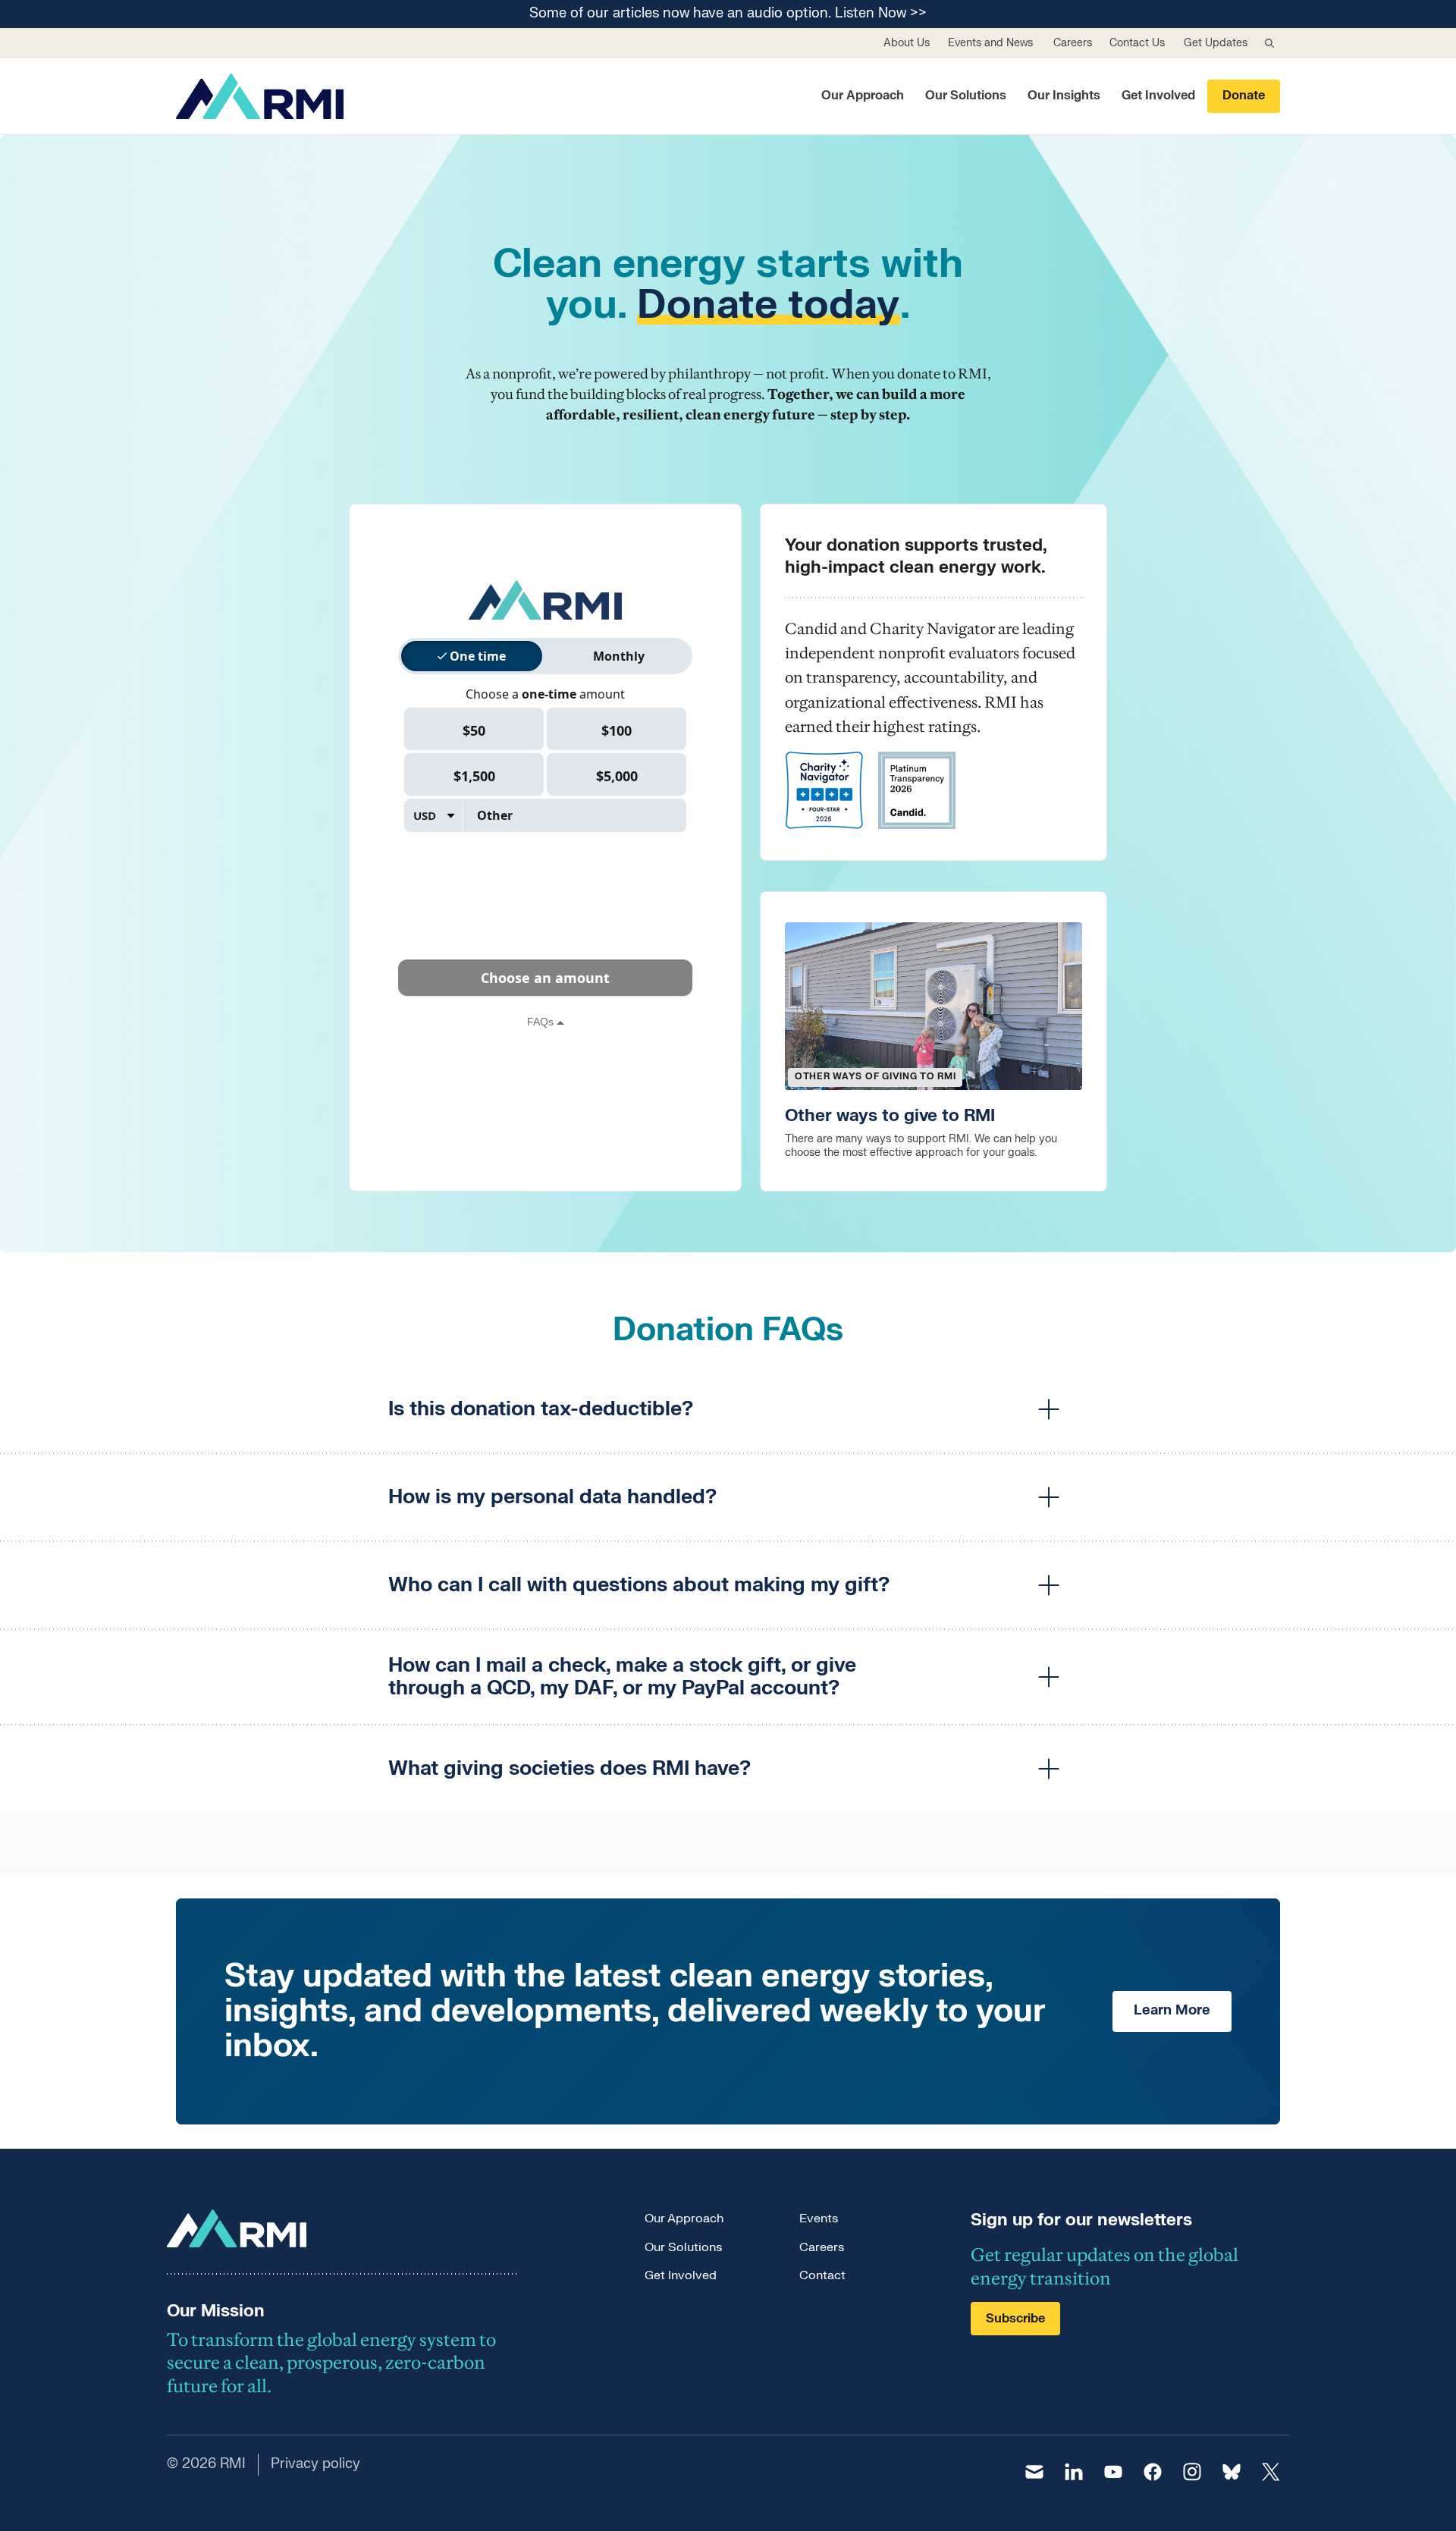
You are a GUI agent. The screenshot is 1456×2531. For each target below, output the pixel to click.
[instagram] (1192, 2472)
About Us (907, 43)
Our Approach (863, 96)
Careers (1073, 43)
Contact (822, 2275)
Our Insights (1064, 96)
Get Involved (1158, 96)
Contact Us (1137, 43)
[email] (1034, 2472)
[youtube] (1113, 2472)
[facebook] (1153, 2472)
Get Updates (1216, 43)
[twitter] (1271, 2472)
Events (819, 2219)
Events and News (990, 43)
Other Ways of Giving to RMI (875, 1076)
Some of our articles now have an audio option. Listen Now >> (728, 14)
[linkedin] (1074, 2472)
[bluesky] (1232, 2472)
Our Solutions (966, 96)
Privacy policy (315, 2464)
